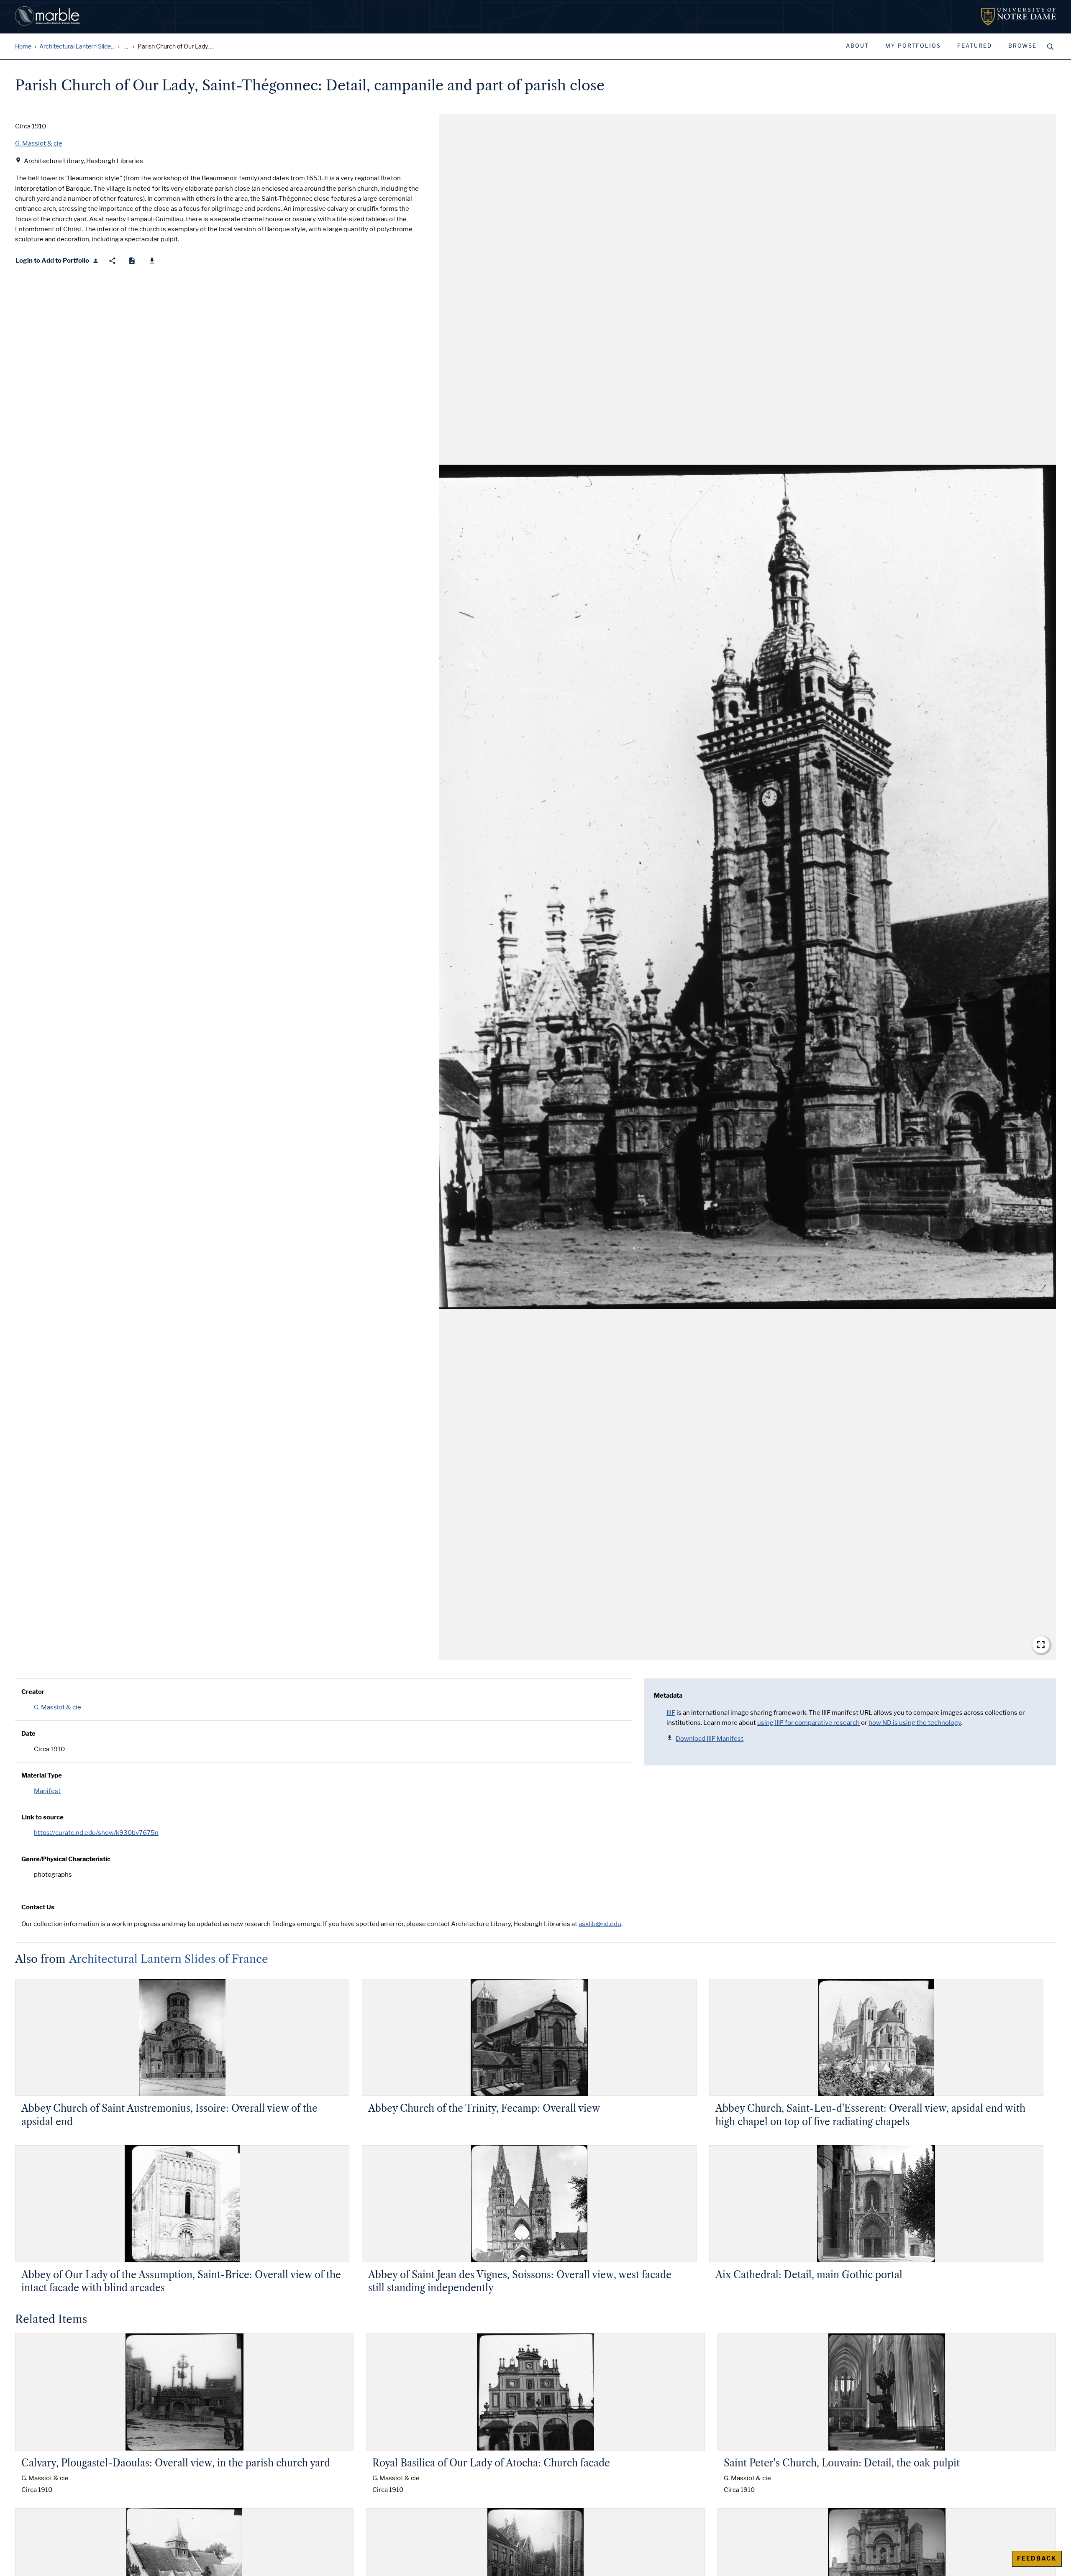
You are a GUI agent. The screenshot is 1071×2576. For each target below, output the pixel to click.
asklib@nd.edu (600, 1924)
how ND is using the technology (915, 1723)
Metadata (668, 1696)
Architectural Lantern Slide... (77, 47)
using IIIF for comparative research (808, 1723)
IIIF (671, 1713)
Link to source (42, 1817)
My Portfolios (913, 46)
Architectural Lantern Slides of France (169, 1959)
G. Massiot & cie (58, 1707)
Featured (975, 46)
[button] (747, 887)
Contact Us (38, 1907)
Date (28, 1734)
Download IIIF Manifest (710, 1739)
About (857, 46)
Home (23, 47)
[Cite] (132, 261)
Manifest (47, 1791)
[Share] (112, 261)
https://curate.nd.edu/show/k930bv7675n (96, 1833)
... (126, 47)
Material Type (42, 1775)
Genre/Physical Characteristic (66, 1859)
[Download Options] (152, 261)
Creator (33, 1692)
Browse (1022, 46)
